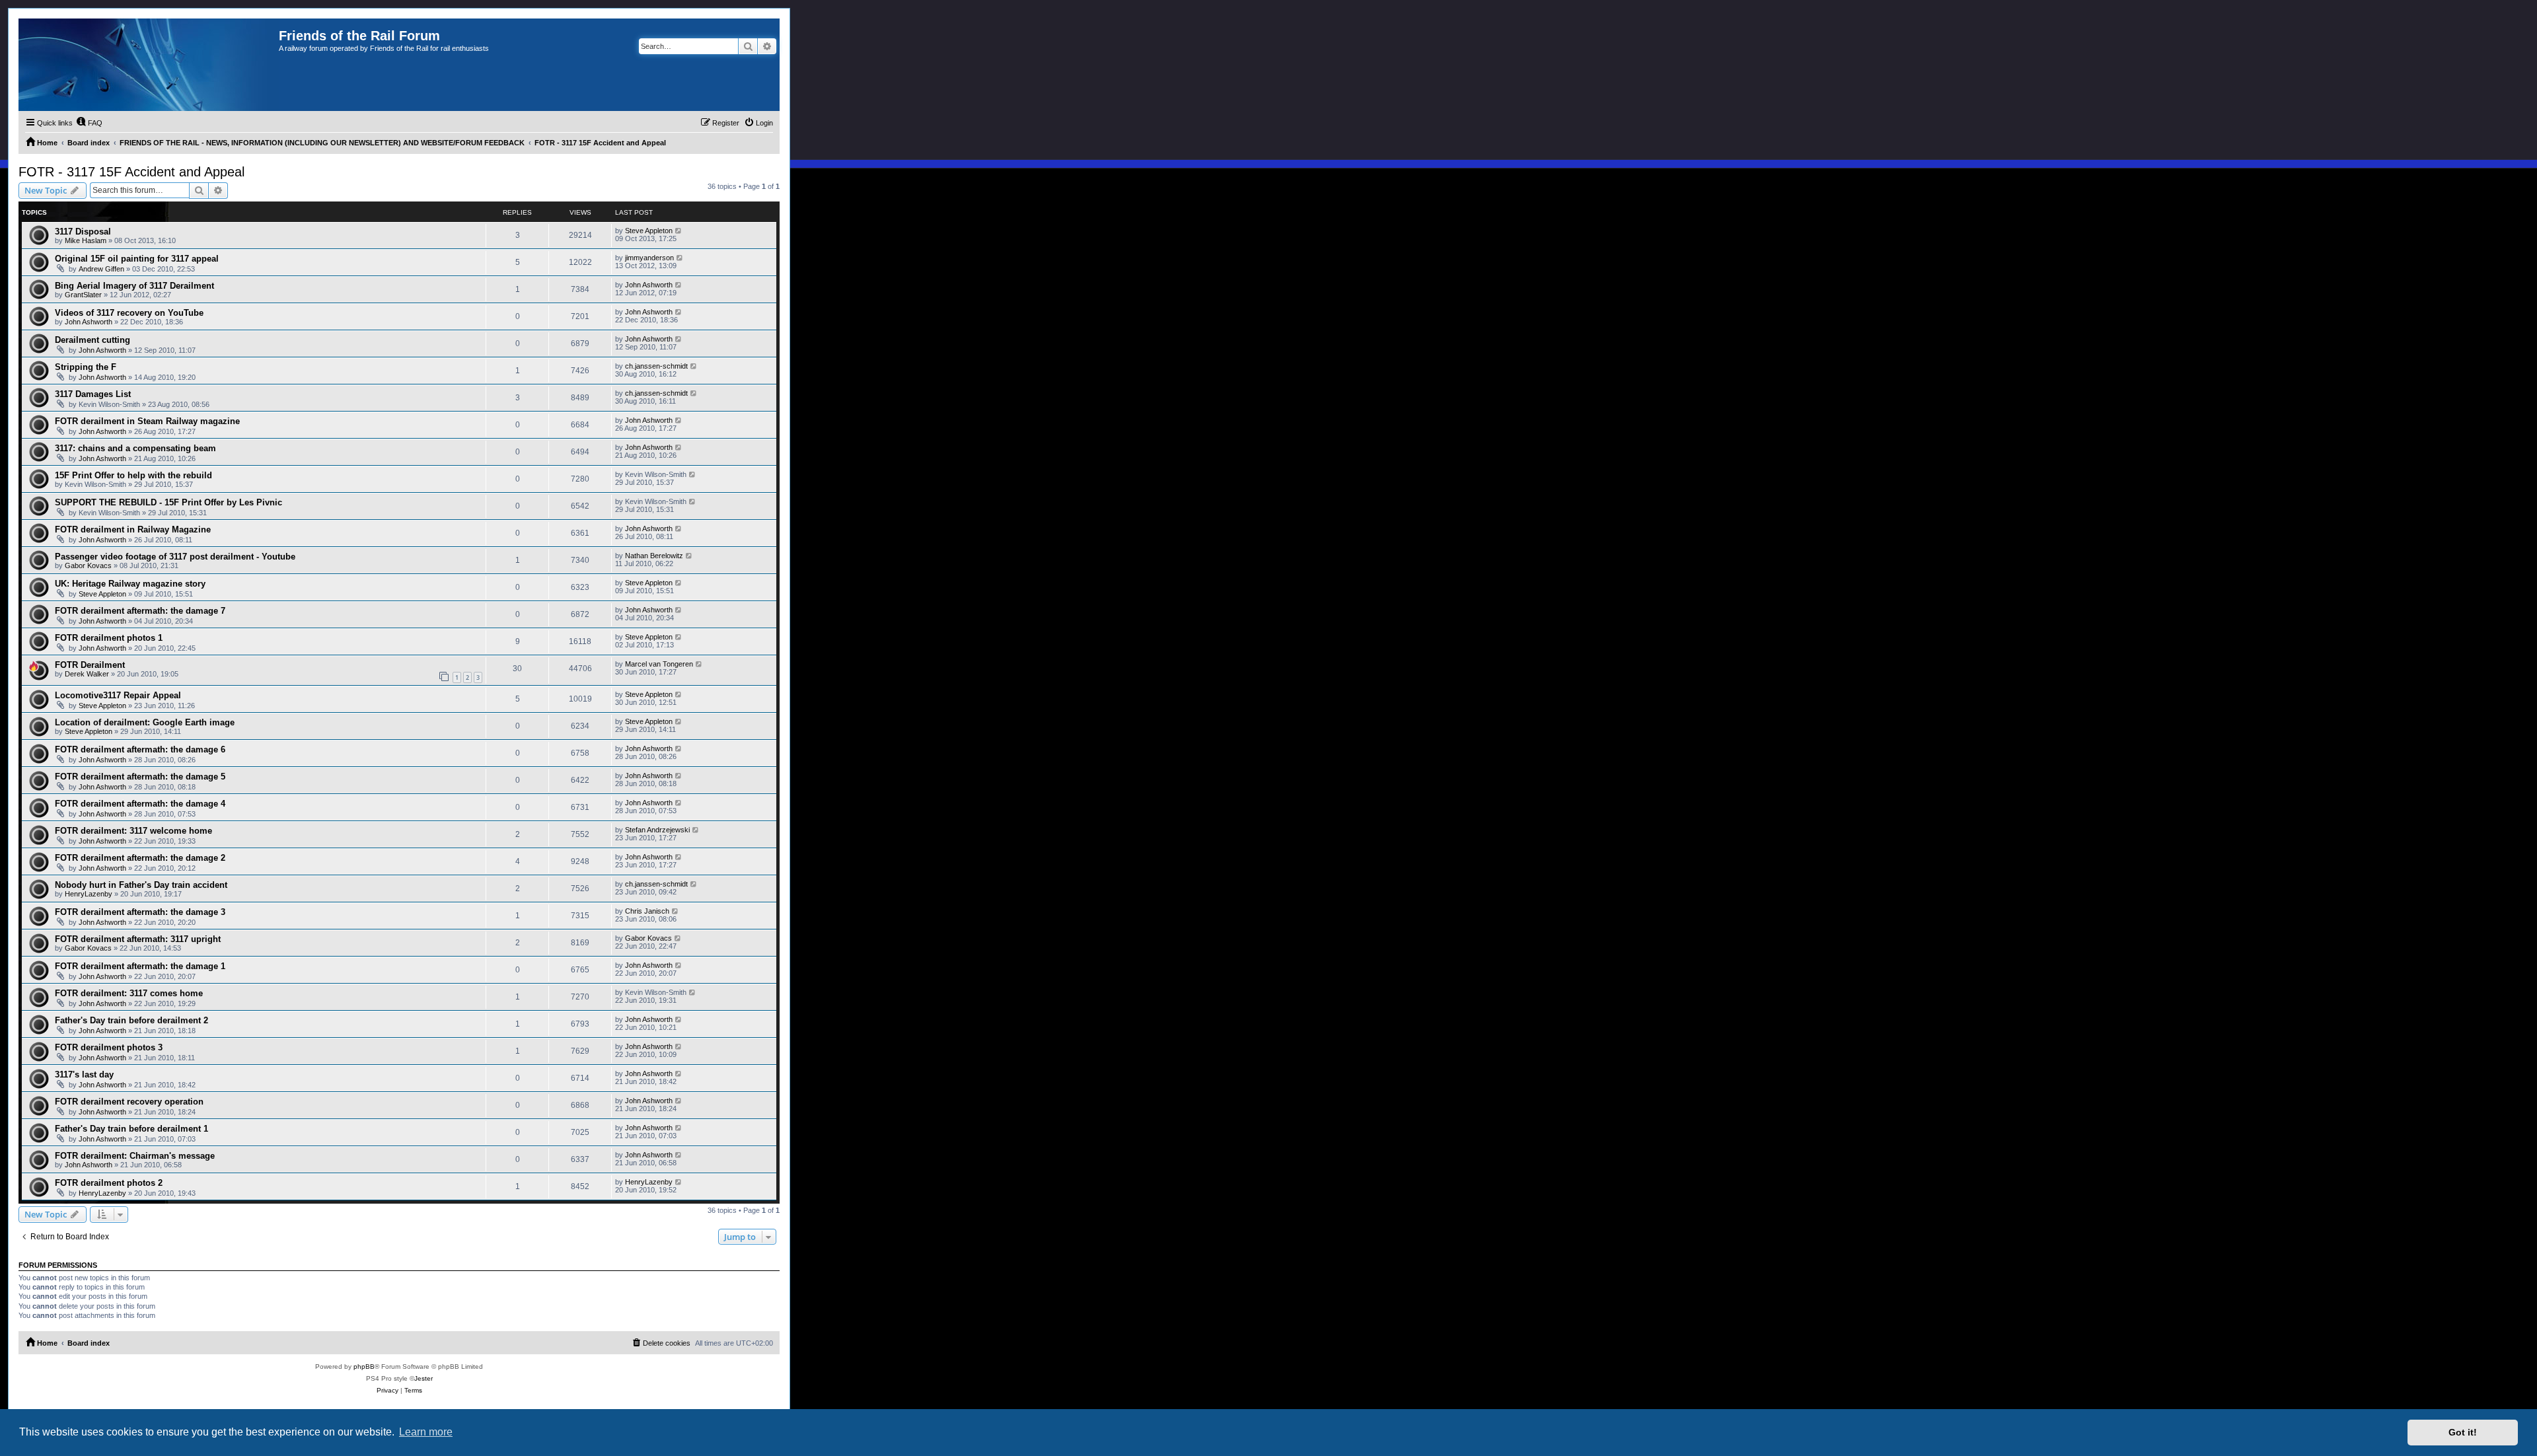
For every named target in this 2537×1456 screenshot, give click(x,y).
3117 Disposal (83, 232)
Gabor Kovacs (88, 565)
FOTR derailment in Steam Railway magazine (147, 421)
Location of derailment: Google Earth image (145, 722)
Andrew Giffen (101, 269)
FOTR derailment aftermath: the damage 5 (140, 777)
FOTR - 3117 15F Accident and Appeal (131, 172)
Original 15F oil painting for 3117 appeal (137, 259)
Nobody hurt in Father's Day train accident (141, 885)
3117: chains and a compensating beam (135, 448)
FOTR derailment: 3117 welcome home (133, 831)
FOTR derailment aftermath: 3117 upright (138, 939)
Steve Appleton (649, 231)
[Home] (149, 65)
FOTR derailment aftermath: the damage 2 (140, 858)
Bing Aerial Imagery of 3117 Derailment (134, 286)
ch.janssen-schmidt (656, 366)
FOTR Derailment (90, 665)
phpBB (364, 1366)
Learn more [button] (426, 1432)
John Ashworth (649, 285)
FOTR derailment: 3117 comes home (129, 993)
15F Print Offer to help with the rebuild (133, 475)
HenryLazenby (89, 894)
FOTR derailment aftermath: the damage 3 (140, 912)
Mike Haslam (86, 240)
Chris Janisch (647, 911)
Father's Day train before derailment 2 (131, 1020)
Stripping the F (86, 367)
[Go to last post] (679, 231)
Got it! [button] (2463, 1432)
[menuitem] (89, 123)
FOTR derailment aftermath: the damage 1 (140, 966)
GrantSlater (83, 295)
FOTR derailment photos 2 (109, 1183)
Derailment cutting (92, 340)
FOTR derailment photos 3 (109, 1047)
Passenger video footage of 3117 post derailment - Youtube (175, 557)
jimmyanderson (649, 258)
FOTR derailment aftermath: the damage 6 (140, 749)
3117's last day (84, 1074)
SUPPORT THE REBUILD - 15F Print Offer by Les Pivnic (168, 502)
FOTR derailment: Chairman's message (135, 1156)
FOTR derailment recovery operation (129, 1102)
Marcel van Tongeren (659, 664)
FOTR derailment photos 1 (109, 638)
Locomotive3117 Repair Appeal (118, 695)
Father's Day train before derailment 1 (131, 1129)
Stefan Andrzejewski (657, 830)
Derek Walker (87, 674)
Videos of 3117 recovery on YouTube (129, 313)
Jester (423, 1378)
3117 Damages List (93, 394)
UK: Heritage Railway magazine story (130, 584)
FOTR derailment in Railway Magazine (133, 529)
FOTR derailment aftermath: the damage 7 (140, 611)
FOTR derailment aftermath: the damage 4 (140, 804)
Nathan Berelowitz (654, 556)
